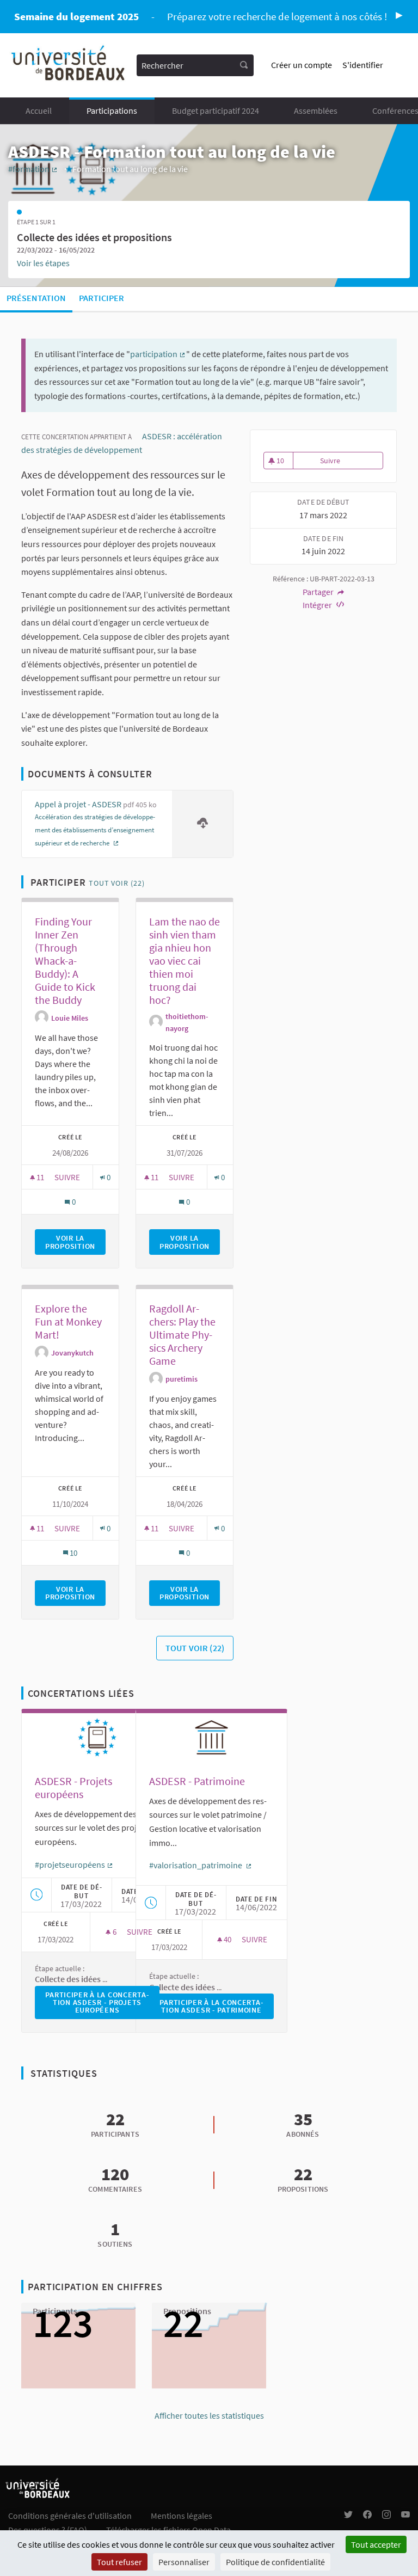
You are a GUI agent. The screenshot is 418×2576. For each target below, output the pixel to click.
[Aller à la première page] (69, 65)
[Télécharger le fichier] (202, 824)
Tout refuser (119, 2562)
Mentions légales (182, 2516)
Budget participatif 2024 (216, 111)
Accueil (39, 111)
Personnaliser (184, 2562)
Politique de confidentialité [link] (275, 2562)
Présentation (36, 298)
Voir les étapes (43, 263)
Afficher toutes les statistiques (209, 2415)
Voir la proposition (75, 1242)
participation (158, 354)
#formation (33, 169)
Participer (102, 298)
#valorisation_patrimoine (201, 1865)
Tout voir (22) (117, 883)
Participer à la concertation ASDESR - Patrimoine (217, 2006)
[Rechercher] (244, 65)
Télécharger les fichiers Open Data (168, 2530)
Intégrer (318, 605)
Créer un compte (302, 65)
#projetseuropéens (74, 1864)
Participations (112, 111)
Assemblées (316, 111)
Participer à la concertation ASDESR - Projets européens (102, 2002)
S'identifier (363, 65)
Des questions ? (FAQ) (48, 2530)
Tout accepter (376, 2544)
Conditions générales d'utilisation (70, 2516)
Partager (319, 592)
